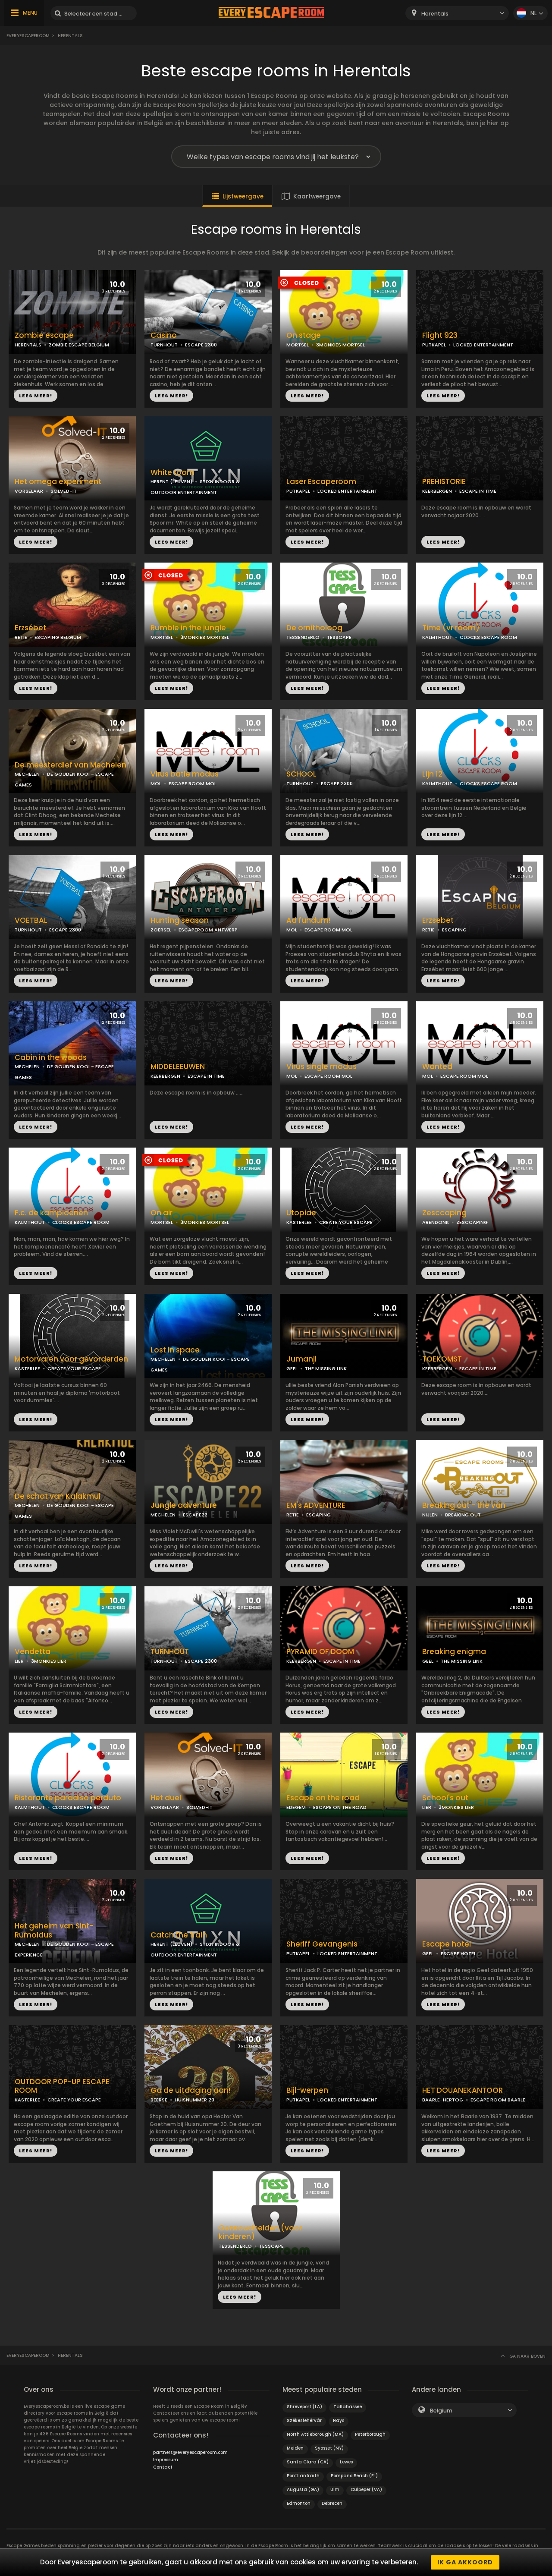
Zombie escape (44, 335)
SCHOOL (301, 774)
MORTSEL (298, 345)
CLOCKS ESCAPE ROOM (488, 637)
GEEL (292, 1368)
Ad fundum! (308, 920)
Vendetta (33, 1652)
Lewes (346, 2462)
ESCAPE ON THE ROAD (340, 1807)
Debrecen (332, 2503)
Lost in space (175, 1350)
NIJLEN (430, 1515)
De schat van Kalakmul (58, 1496)
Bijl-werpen (307, 2090)
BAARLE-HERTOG (443, 2100)
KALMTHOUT (437, 637)
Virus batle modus (185, 774)
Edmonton (299, 2503)
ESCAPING (454, 930)
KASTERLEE (299, 1222)
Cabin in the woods (51, 1058)
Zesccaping (444, 1213)
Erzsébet (30, 628)
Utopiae (301, 1213)
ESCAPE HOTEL (458, 1953)
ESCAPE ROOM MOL (193, 783)
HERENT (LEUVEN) (171, 481)
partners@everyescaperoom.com (190, 2452)
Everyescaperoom (28, 36)
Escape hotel (447, 1944)
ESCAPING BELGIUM (58, 637)
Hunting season (180, 920)
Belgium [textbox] (441, 2411)
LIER (19, 1661)
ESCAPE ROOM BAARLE (498, 2100)
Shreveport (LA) (304, 2407)
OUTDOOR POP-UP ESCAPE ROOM (62, 2086)
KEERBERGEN (437, 491)
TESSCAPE (339, 637)
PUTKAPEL (434, 345)
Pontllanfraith (303, 2476)
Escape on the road (323, 1798)
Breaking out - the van (464, 1505)
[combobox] (457, 13)
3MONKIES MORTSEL (340, 345)
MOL (156, 783)
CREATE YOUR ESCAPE (346, 1222)
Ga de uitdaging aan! (190, 2090)
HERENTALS (28, 345)
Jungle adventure (184, 1505)
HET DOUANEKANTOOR (463, 2090)
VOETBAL (31, 920)
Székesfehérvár (304, 2420)
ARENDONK (436, 1222)
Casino (164, 335)
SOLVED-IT (64, 491)
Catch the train (179, 1935)
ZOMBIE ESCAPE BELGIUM (79, 345)
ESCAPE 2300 (201, 345)
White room (172, 473)
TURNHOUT (164, 345)
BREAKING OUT (463, 1515)
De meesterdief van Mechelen (71, 765)
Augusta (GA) (303, 2490)
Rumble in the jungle (188, 628)
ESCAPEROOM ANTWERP (208, 930)
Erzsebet (438, 920)
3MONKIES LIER (49, 1661)
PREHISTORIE (444, 482)
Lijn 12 (432, 774)
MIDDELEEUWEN (178, 1067)
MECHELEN (27, 774)
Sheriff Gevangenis (322, 1944)
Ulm (335, 2490)
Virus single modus (321, 1067)
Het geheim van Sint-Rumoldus (54, 1931)
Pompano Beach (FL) (354, 2476)
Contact (163, 2467)
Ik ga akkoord (465, 2562)
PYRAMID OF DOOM (320, 1652)
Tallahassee (348, 2407)
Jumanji (301, 1359)
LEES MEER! (36, 396)
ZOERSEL (161, 930)
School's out (445, 1798)
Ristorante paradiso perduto (68, 1798)
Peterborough (370, 2434)
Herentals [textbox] (435, 14)
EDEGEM (296, 1807)
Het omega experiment (58, 482)
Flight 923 (440, 335)
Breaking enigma (454, 1652)
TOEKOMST (442, 1359)
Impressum (166, 2460)
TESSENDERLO (303, 637)
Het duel (166, 1798)
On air (162, 1213)
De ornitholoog (314, 628)
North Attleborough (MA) (315, 2434)
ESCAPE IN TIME (478, 491)
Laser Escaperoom (321, 482)
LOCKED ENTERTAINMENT (483, 345)
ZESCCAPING (472, 1222)
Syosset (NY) (329, 2448)
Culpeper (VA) (366, 2490)
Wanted (437, 1067)
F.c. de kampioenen (51, 1213)
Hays (339, 2420)
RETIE (21, 637)
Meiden (295, 2448)
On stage (304, 335)
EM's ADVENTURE (316, 1505)
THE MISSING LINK (326, 1368)
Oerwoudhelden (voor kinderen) (260, 2233)
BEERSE (159, 2100)
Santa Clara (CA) (308, 2462)
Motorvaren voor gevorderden (71, 1359)
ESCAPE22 (195, 1515)
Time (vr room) (451, 628)
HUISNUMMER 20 (194, 2100)
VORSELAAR (29, 491)
